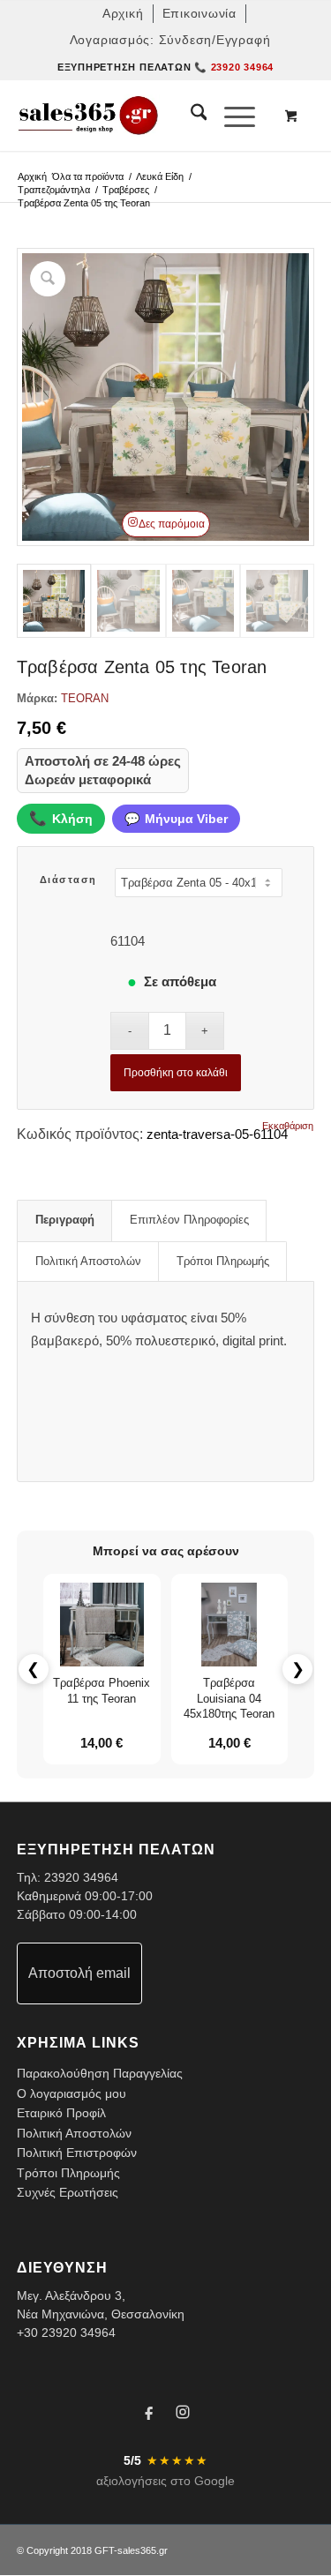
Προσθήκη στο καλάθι (176, 1073)
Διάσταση (68, 880)
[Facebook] (149, 2415)
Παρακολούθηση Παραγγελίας (100, 2073)
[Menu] (231, 116)
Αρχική (32, 176)
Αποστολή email (79, 1973)
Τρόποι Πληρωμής (68, 2173)
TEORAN (85, 698)
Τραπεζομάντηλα (54, 190)
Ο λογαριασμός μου (71, 2093)
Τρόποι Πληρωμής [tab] (223, 1261)
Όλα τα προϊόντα (88, 176)
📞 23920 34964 (234, 67)
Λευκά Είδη (160, 176)
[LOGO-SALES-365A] (136, 116)
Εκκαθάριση (288, 1126)
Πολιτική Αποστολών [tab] (88, 1261)
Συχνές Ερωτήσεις (68, 2192)
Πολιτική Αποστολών (74, 2133)
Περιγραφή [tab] (65, 1220)
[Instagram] (183, 2415)
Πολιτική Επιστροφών (77, 2153)
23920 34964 (81, 1877)
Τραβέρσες (126, 190)
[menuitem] (124, 14)
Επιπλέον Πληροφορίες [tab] (189, 1220)
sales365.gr (143, 2550)
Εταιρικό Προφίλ (61, 2113)
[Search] (190, 116)
